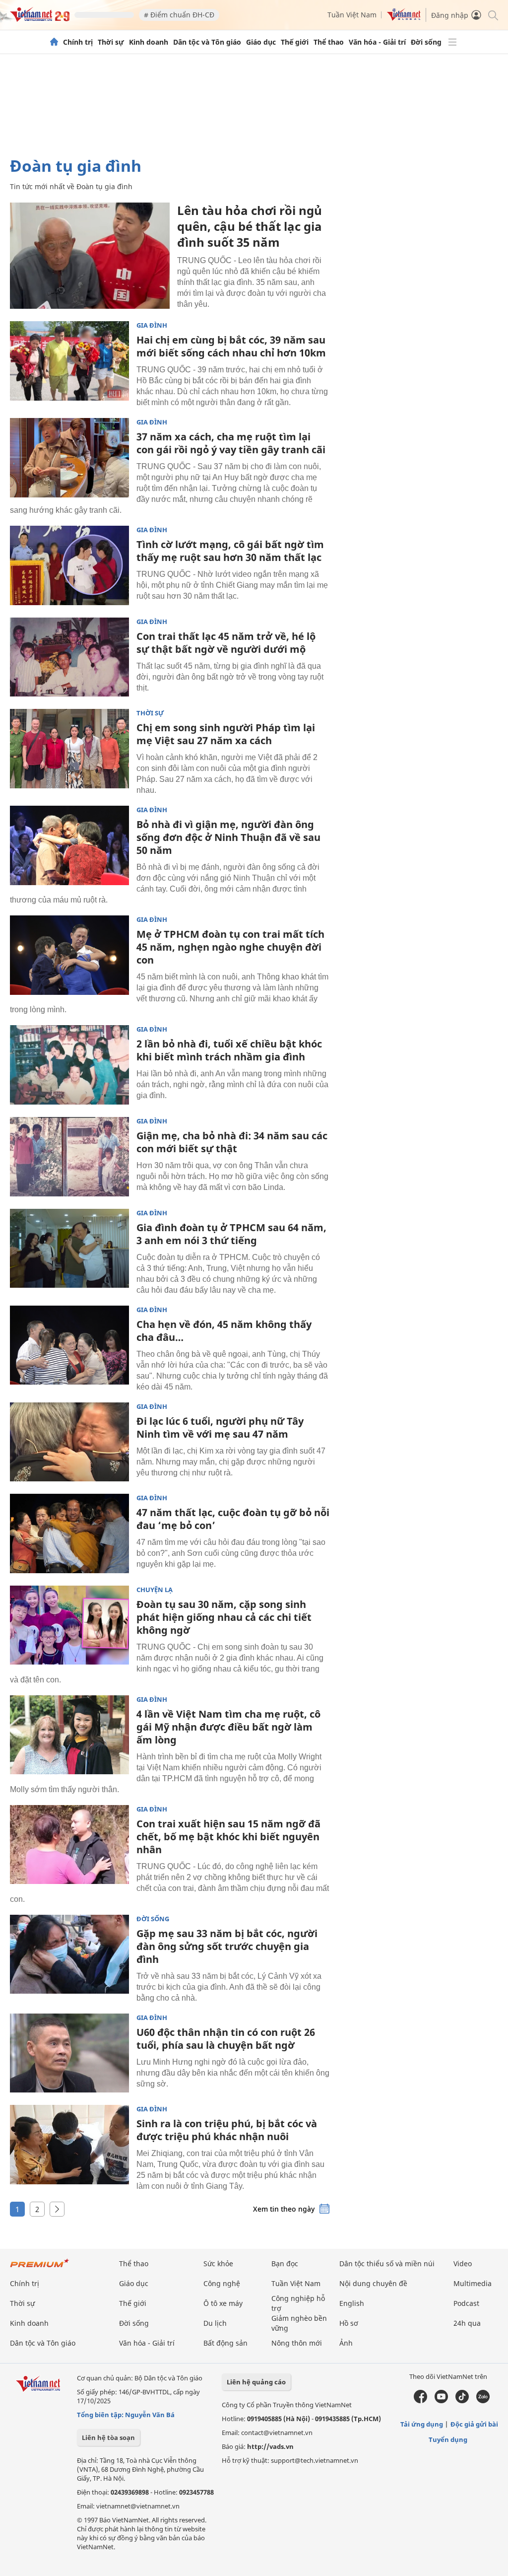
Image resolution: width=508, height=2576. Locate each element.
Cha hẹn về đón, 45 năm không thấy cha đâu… (224, 1331)
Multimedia (473, 2283)
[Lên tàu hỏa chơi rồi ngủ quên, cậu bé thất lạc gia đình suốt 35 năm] (90, 256)
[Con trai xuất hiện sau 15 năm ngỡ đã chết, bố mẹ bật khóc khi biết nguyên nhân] (69, 1845)
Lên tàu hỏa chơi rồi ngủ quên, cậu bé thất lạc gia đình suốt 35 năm (250, 226)
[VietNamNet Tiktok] (462, 2401)
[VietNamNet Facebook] (420, 2401)
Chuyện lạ (155, 1590)
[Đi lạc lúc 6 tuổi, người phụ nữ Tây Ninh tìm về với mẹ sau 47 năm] (69, 1442)
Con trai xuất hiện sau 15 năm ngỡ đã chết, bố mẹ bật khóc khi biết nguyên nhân (228, 1837)
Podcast (466, 2303)
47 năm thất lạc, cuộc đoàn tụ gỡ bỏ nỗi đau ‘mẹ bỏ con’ (233, 1519)
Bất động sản (225, 2343)
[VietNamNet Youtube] (441, 2401)
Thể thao (329, 42)
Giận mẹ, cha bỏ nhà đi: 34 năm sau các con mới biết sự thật (232, 1142)
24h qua (467, 2323)
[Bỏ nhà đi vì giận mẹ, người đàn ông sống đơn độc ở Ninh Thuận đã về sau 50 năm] (69, 845)
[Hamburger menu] (452, 42)
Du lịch (215, 2323)
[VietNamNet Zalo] (483, 2401)
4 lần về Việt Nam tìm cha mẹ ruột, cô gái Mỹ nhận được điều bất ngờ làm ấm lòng (228, 1727)
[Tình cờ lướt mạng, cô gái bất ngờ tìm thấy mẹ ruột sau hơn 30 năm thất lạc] (69, 565)
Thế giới (295, 42)
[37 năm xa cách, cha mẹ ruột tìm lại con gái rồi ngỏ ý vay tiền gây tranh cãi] (69, 458)
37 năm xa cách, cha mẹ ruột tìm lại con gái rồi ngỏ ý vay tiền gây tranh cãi (231, 443)
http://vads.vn (270, 2446)
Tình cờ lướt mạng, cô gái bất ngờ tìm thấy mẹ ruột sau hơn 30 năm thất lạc (230, 551)
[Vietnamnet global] (404, 18)
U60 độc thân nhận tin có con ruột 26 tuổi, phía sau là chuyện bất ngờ (226, 2039)
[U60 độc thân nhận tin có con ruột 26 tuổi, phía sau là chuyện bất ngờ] (69, 2053)
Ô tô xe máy (223, 2303)
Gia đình (152, 325)
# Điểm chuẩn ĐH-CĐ (179, 15)
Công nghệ (222, 2283)
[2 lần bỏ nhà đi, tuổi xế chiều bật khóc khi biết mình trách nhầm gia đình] (69, 1065)
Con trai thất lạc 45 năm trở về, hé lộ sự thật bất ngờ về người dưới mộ (226, 643)
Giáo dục (261, 42)
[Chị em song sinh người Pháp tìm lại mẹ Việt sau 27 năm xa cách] (69, 749)
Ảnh (346, 2343)
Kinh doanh (149, 42)
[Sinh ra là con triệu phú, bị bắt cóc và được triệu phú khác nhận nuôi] (69, 2145)
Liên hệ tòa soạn (108, 2437)
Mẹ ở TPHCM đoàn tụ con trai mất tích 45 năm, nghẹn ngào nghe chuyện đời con (230, 947)
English (352, 2303)
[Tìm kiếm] (492, 15)
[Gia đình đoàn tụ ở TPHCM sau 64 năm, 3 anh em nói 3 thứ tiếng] (69, 1249)
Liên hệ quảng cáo (256, 2382)
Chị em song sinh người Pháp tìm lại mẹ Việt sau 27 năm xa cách (226, 734)
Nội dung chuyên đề (373, 2283)
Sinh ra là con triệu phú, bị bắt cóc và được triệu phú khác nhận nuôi (227, 2130)
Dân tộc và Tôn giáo (207, 42)
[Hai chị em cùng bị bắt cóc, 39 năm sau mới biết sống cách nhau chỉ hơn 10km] (69, 361)
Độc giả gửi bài (474, 2424)
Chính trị (78, 42)
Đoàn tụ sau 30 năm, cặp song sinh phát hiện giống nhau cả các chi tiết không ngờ (224, 1617)
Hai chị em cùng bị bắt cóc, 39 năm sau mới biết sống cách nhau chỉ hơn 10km (231, 346)
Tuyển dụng (448, 2439)
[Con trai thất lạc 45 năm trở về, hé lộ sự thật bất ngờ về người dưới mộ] (69, 657)
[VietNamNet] (54, 42)
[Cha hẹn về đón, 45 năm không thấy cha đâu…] (69, 1345)
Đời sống (426, 42)
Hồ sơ (349, 2323)
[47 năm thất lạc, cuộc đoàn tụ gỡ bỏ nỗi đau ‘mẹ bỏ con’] (69, 1533)
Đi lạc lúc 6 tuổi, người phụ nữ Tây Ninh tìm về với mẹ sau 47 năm (220, 1427)
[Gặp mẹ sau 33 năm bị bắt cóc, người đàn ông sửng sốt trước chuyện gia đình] (69, 1954)
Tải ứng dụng (422, 2424)
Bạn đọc (285, 2263)
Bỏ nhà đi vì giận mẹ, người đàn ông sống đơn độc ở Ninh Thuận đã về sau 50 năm (228, 837)
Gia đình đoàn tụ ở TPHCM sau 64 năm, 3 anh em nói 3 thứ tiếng (231, 1234)
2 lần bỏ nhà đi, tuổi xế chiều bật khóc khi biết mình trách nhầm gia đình (229, 1050)
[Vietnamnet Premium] (40, 2268)
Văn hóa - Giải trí (377, 42)
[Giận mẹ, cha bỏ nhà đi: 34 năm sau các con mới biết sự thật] (69, 1157)
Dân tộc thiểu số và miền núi (387, 2263)
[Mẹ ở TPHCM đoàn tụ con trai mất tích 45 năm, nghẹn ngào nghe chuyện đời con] (69, 955)
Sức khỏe (218, 2263)
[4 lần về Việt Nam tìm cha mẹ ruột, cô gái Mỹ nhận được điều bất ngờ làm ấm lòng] (69, 1735)
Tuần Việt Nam (352, 15)
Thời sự (111, 42)
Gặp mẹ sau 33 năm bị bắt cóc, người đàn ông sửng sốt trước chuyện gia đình (227, 1946)
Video (463, 2263)
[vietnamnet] (40, 19)
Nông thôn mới (297, 2343)
